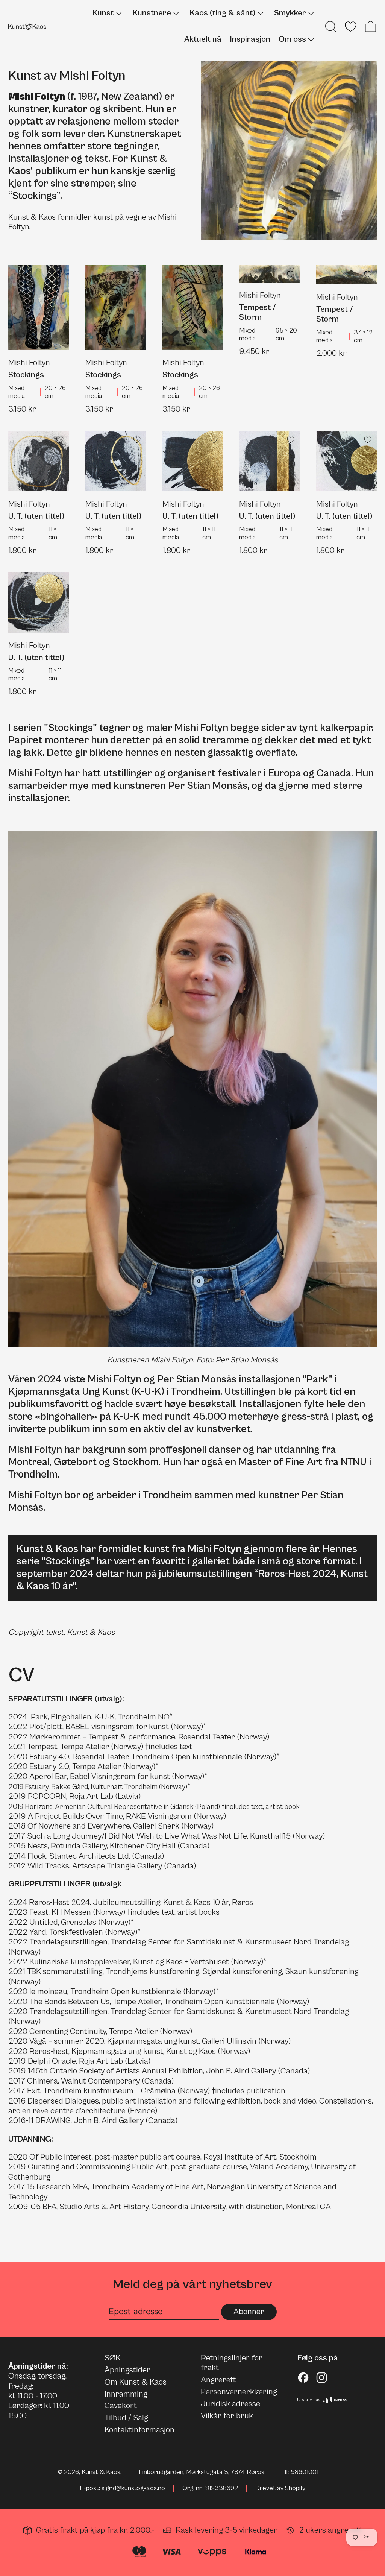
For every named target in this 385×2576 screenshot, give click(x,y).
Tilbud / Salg (126, 2418)
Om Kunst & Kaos (136, 2382)
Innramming (126, 2394)
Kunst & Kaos (101, 2472)
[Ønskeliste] (351, 27)
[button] (331, 27)
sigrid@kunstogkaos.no (133, 2488)
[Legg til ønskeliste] (60, 274)
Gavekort (121, 2406)
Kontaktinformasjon (139, 2430)
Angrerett (218, 2380)
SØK (112, 2358)
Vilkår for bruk (227, 2416)
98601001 (305, 2472)
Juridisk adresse (230, 2404)
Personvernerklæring (239, 2392)
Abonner (249, 2312)
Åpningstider (127, 2370)
